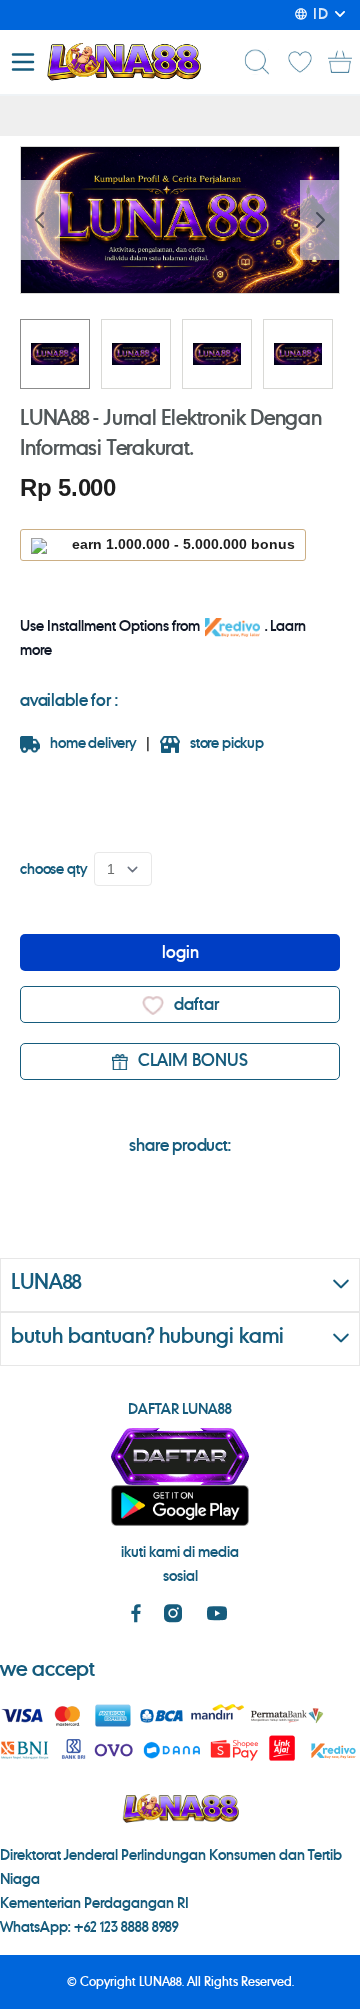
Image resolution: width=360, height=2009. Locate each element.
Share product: (180, 1146)
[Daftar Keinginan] (300, 62)
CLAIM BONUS (193, 1061)
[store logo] (123, 62)
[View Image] (55, 354)
